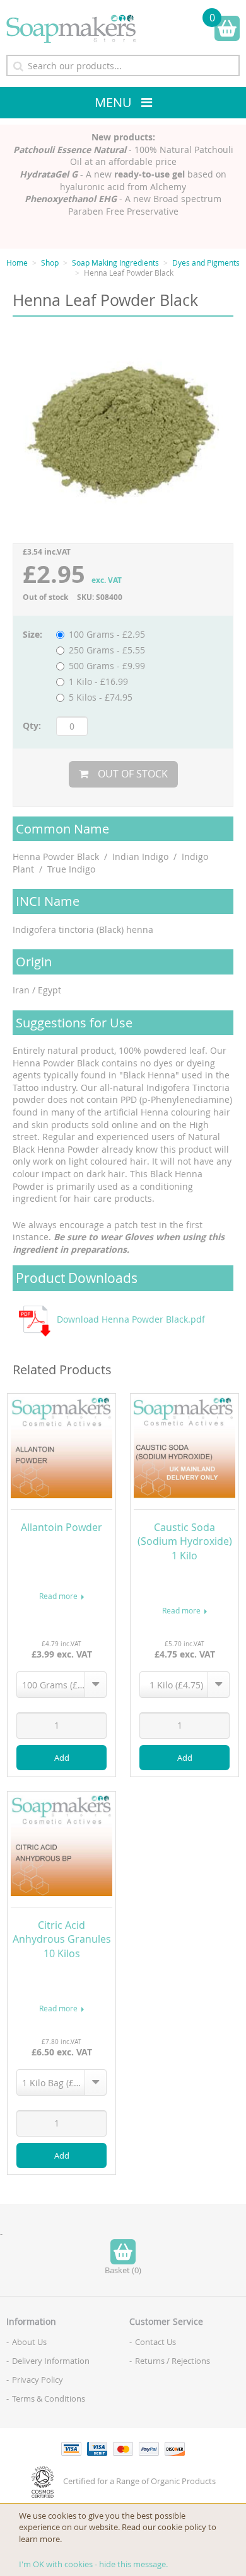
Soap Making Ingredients (115, 263)
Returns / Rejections (173, 2361)
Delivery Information (51, 2361)
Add (62, 1758)
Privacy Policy (38, 2380)
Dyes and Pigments (206, 263)
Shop (50, 263)
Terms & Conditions (49, 2398)
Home (17, 263)
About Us (29, 2342)
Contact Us (155, 2342)
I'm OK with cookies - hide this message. (93, 2564)
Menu (113, 102)
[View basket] (227, 28)
